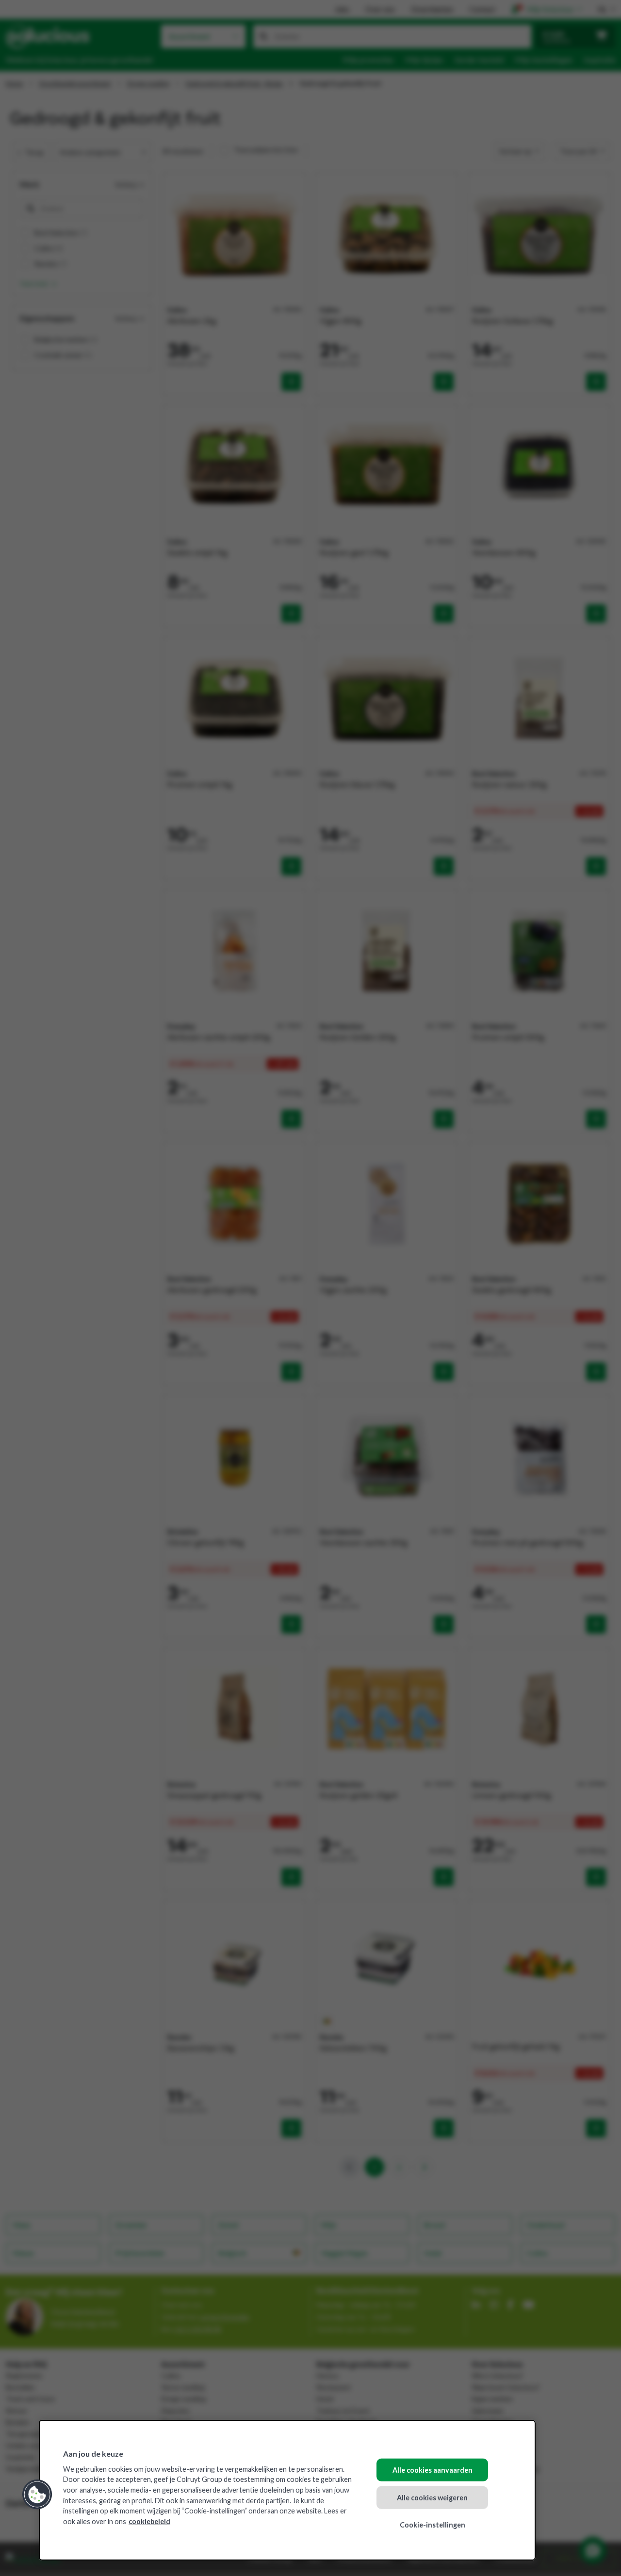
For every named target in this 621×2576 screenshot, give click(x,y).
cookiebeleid (149, 2521)
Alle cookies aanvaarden (433, 2470)
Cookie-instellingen (433, 2525)
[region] (287, 2490)
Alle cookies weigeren (432, 2497)
